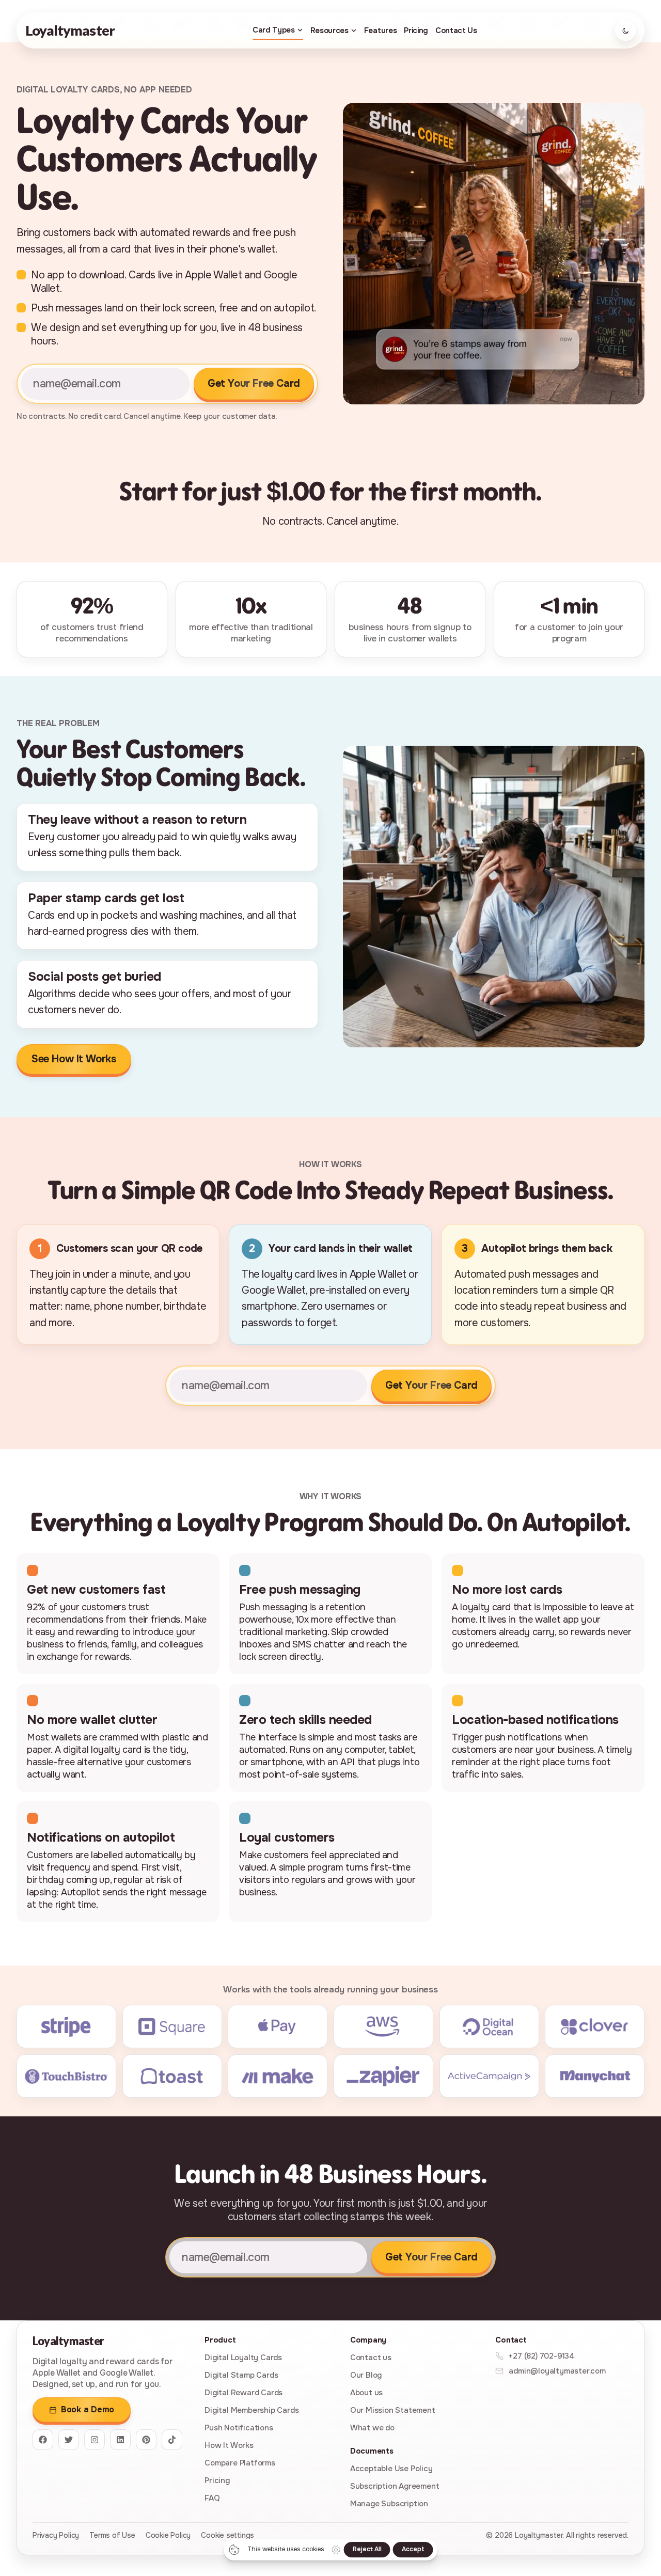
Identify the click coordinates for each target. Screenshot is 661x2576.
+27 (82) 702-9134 (541, 2356)
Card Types (274, 30)
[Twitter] (69, 2440)
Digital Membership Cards (251, 2410)
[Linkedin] (120, 2440)
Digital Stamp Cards (241, 2375)
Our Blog (366, 2375)
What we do (372, 2428)
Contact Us (456, 30)
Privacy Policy (56, 2535)
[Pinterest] (146, 2440)
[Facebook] (43, 2440)
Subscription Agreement (395, 2486)
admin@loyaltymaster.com (557, 2371)
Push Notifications (239, 2428)
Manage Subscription (389, 2504)
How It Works (229, 2445)
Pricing (416, 30)
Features (380, 30)
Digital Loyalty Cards (243, 2358)
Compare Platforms (240, 2463)
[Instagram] (95, 2440)
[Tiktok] (172, 2440)
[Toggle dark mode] (625, 30)
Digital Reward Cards (243, 2393)
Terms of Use (112, 2535)
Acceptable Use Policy (391, 2469)
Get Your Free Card (254, 383)
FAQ (212, 2498)
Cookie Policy (168, 2535)
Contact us (371, 2358)
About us (366, 2393)
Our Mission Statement (393, 2410)
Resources (329, 30)
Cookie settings (227, 2535)
